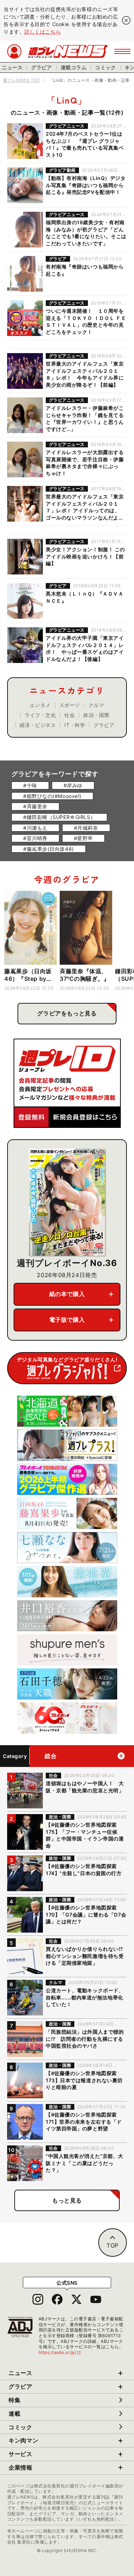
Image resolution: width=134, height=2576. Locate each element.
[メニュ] (122, 51)
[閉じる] (126, 20)
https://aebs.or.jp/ (60, 2352)
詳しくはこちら (43, 32)
